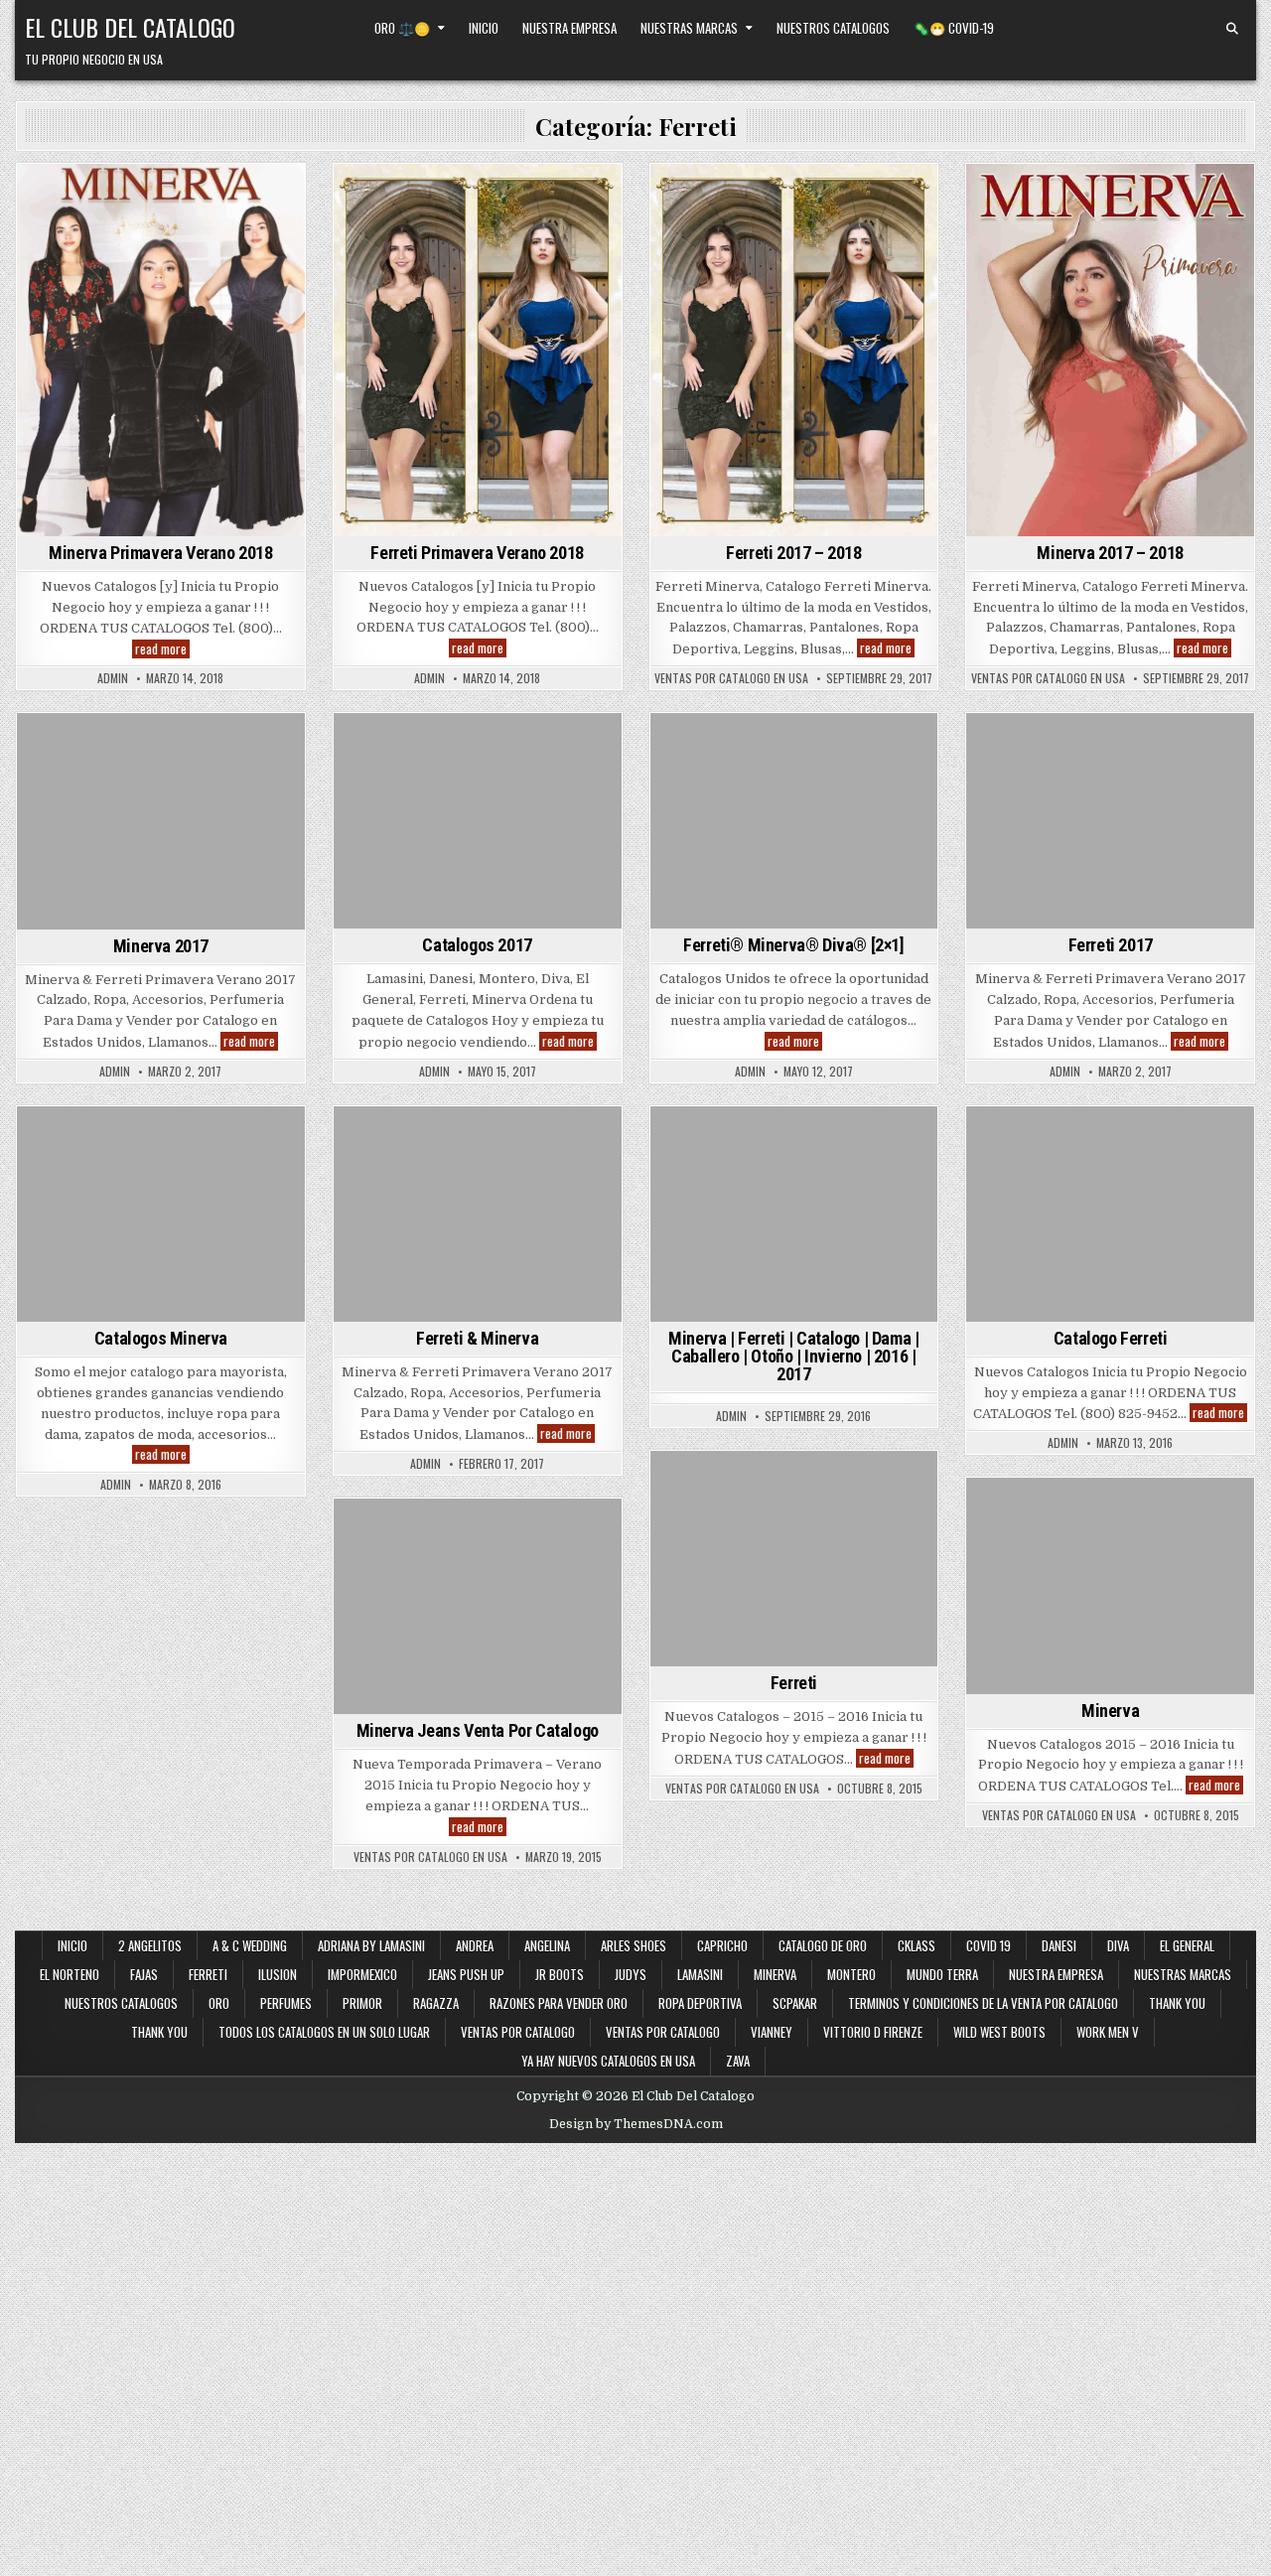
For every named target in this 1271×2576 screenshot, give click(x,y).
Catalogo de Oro (823, 1945)
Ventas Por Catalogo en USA (731, 678)
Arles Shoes (634, 1945)
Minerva (256, 198)
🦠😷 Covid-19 (954, 28)
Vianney (772, 2032)
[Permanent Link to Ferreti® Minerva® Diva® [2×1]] (794, 821)
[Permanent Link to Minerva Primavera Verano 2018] (161, 350)
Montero (412, 789)
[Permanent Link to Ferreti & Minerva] (478, 1214)
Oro (219, 2003)
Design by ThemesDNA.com (636, 2124)
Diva (566, 747)
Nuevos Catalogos (849, 219)
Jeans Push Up (466, 1974)
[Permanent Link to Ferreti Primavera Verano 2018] (478, 350)
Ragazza (436, 2003)
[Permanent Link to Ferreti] (794, 1559)
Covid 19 (989, 1945)
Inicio (484, 28)
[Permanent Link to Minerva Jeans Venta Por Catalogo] (478, 1606)
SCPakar (795, 2003)
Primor (362, 2003)
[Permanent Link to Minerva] (1110, 1585)
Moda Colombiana (729, 219)
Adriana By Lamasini (371, 1945)
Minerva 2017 (161, 946)
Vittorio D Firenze (873, 2032)
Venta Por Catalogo (744, 281)
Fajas (144, 1974)
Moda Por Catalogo (158, 219)
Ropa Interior (93, 260)
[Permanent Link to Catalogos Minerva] (161, 1214)
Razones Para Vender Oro (559, 2003)
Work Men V (1108, 2032)
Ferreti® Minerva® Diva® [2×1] (793, 945)
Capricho (722, 1945)
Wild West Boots (999, 2032)
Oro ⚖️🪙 (402, 28)
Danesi (519, 747)
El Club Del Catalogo (130, 27)
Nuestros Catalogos (833, 28)
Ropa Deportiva (700, 2003)
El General (382, 768)
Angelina (547, 1945)
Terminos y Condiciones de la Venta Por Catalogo (983, 2003)
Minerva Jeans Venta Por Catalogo (478, 1730)
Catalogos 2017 (477, 945)
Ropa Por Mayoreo (82, 281)
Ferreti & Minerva (477, 1338)
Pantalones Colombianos (790, 240)
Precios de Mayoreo (410, 219)
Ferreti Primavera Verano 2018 (477, 553)
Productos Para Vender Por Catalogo (157, 240)
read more (162, 649)
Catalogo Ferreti (1111, 1338)
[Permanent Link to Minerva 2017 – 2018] (1110, 350)
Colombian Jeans (731, 198)
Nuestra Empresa (569, 28)
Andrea (475, 1945)
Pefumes (871, 747)
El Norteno (70, 1974)
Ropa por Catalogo (207, 260)
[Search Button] (1232, 29)
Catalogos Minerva (161, 1338)
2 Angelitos (150, 1945)
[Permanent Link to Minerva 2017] (161, 821)
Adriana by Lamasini (427, 747)
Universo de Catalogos (219, 281)
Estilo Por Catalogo (99, 198)
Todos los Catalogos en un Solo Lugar (324, 2032)
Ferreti (196, 198)
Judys (631, 1974)
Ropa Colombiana (856, 260)
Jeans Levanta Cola (1077, 219)
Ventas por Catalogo (518, 2032)
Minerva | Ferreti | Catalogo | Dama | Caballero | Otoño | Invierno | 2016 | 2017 (793, 1356)
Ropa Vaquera (540, 809)
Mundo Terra (942, 1974)
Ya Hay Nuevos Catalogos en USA (608, 2061)
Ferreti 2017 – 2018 (793, 553)
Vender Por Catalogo (535, 240)
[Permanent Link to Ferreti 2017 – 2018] (794, 350)
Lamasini (511, 768)
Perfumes (286, 2003)
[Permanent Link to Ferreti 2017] (1110, 821)
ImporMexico (362, 1974)
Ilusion (278, 1974)
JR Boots (560, 1974)
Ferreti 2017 (1111, 945)
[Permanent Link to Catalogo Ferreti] (1110, 1214)
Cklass (917, 1945)
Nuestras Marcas (689, 28)
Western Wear (860, 281)
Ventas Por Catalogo (161, 301)
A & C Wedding (250, 1945)
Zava (738, 2061)
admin (113, 678)
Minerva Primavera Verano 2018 (160, 553)
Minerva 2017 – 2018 (1110, 553)
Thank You (1177, 2003)
